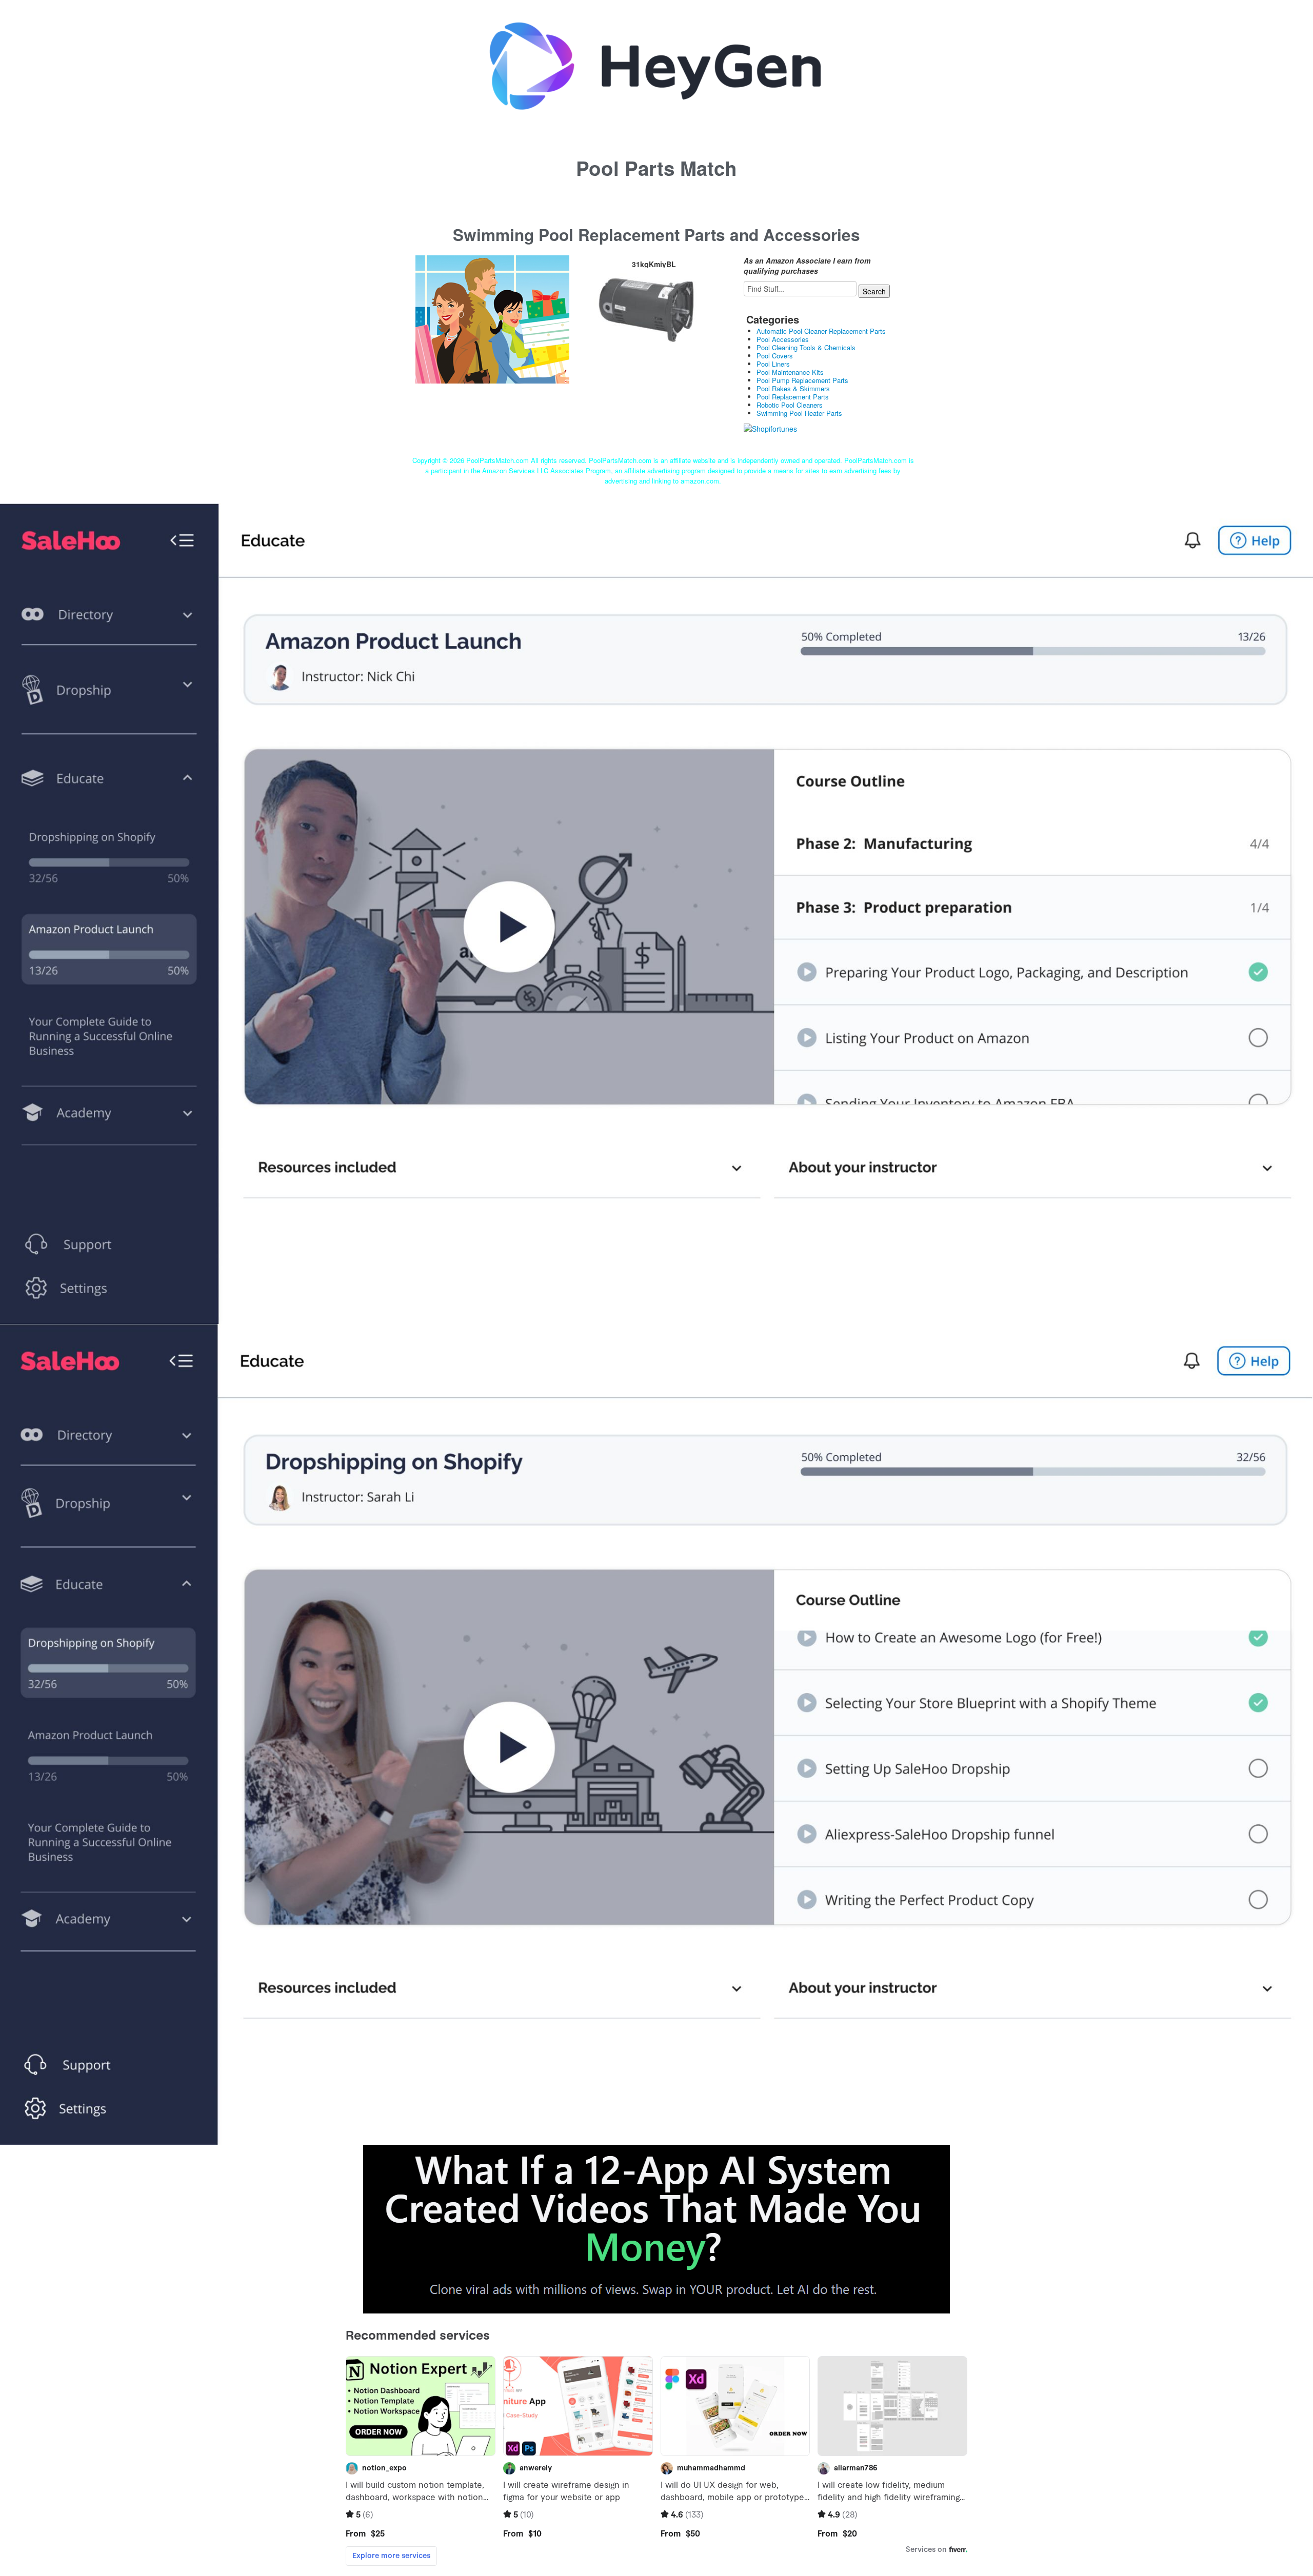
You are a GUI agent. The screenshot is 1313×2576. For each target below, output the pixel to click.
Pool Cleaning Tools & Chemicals (806, 347)
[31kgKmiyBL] (492, 318)
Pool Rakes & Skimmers (793, 388)
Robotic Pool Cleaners (790, 405)
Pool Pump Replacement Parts (802, 380)
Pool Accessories (783, 339)
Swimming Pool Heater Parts (799, 413)
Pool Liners (773, 364)
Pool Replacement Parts (793, 397)
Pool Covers (775, 356)
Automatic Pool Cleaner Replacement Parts (821, 331)
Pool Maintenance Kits (790, 372)
